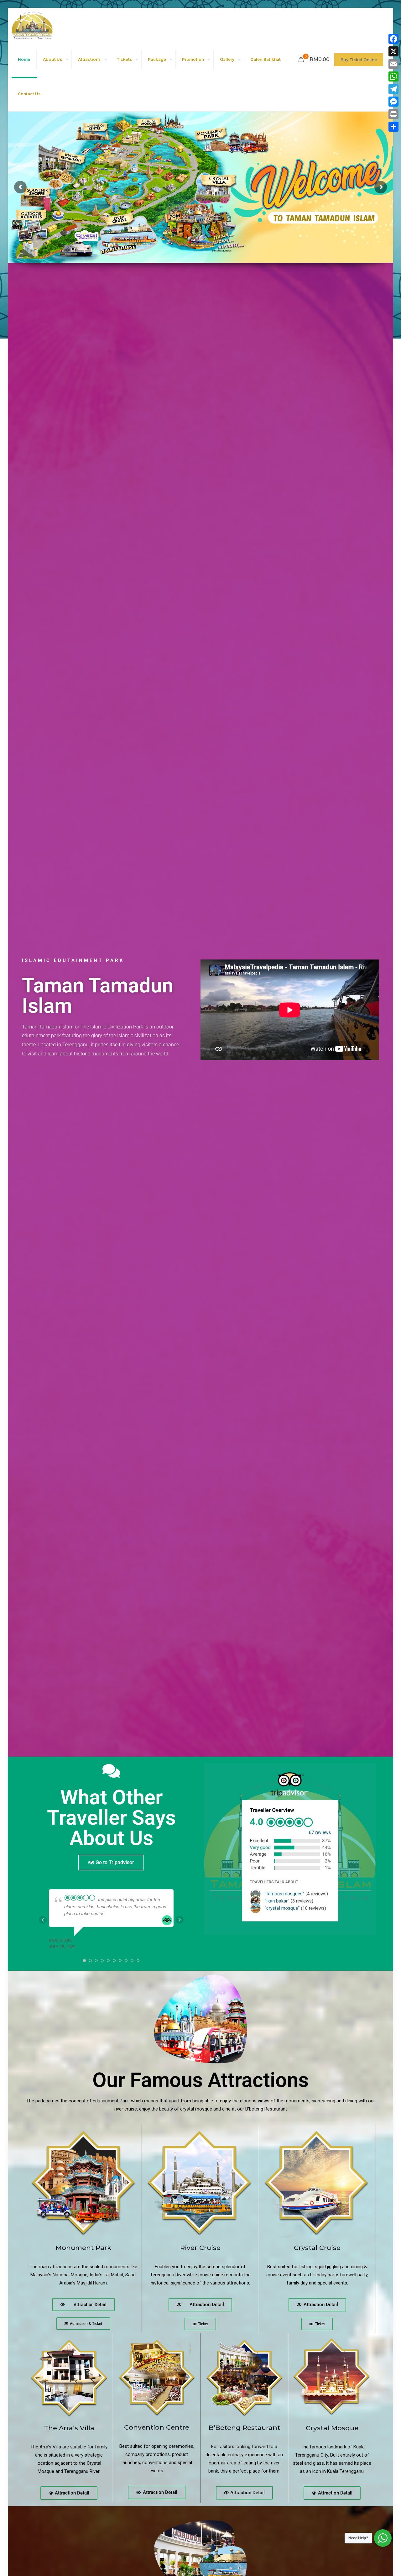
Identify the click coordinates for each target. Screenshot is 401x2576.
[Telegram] (393, 89)
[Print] (393, 114)
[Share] (393, 127)
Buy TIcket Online (359, 60)
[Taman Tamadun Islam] (32, 25)
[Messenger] (393, 102)
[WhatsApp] (393, 76)
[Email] (393, 64)
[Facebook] (393, 39)
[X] (393, 51)
